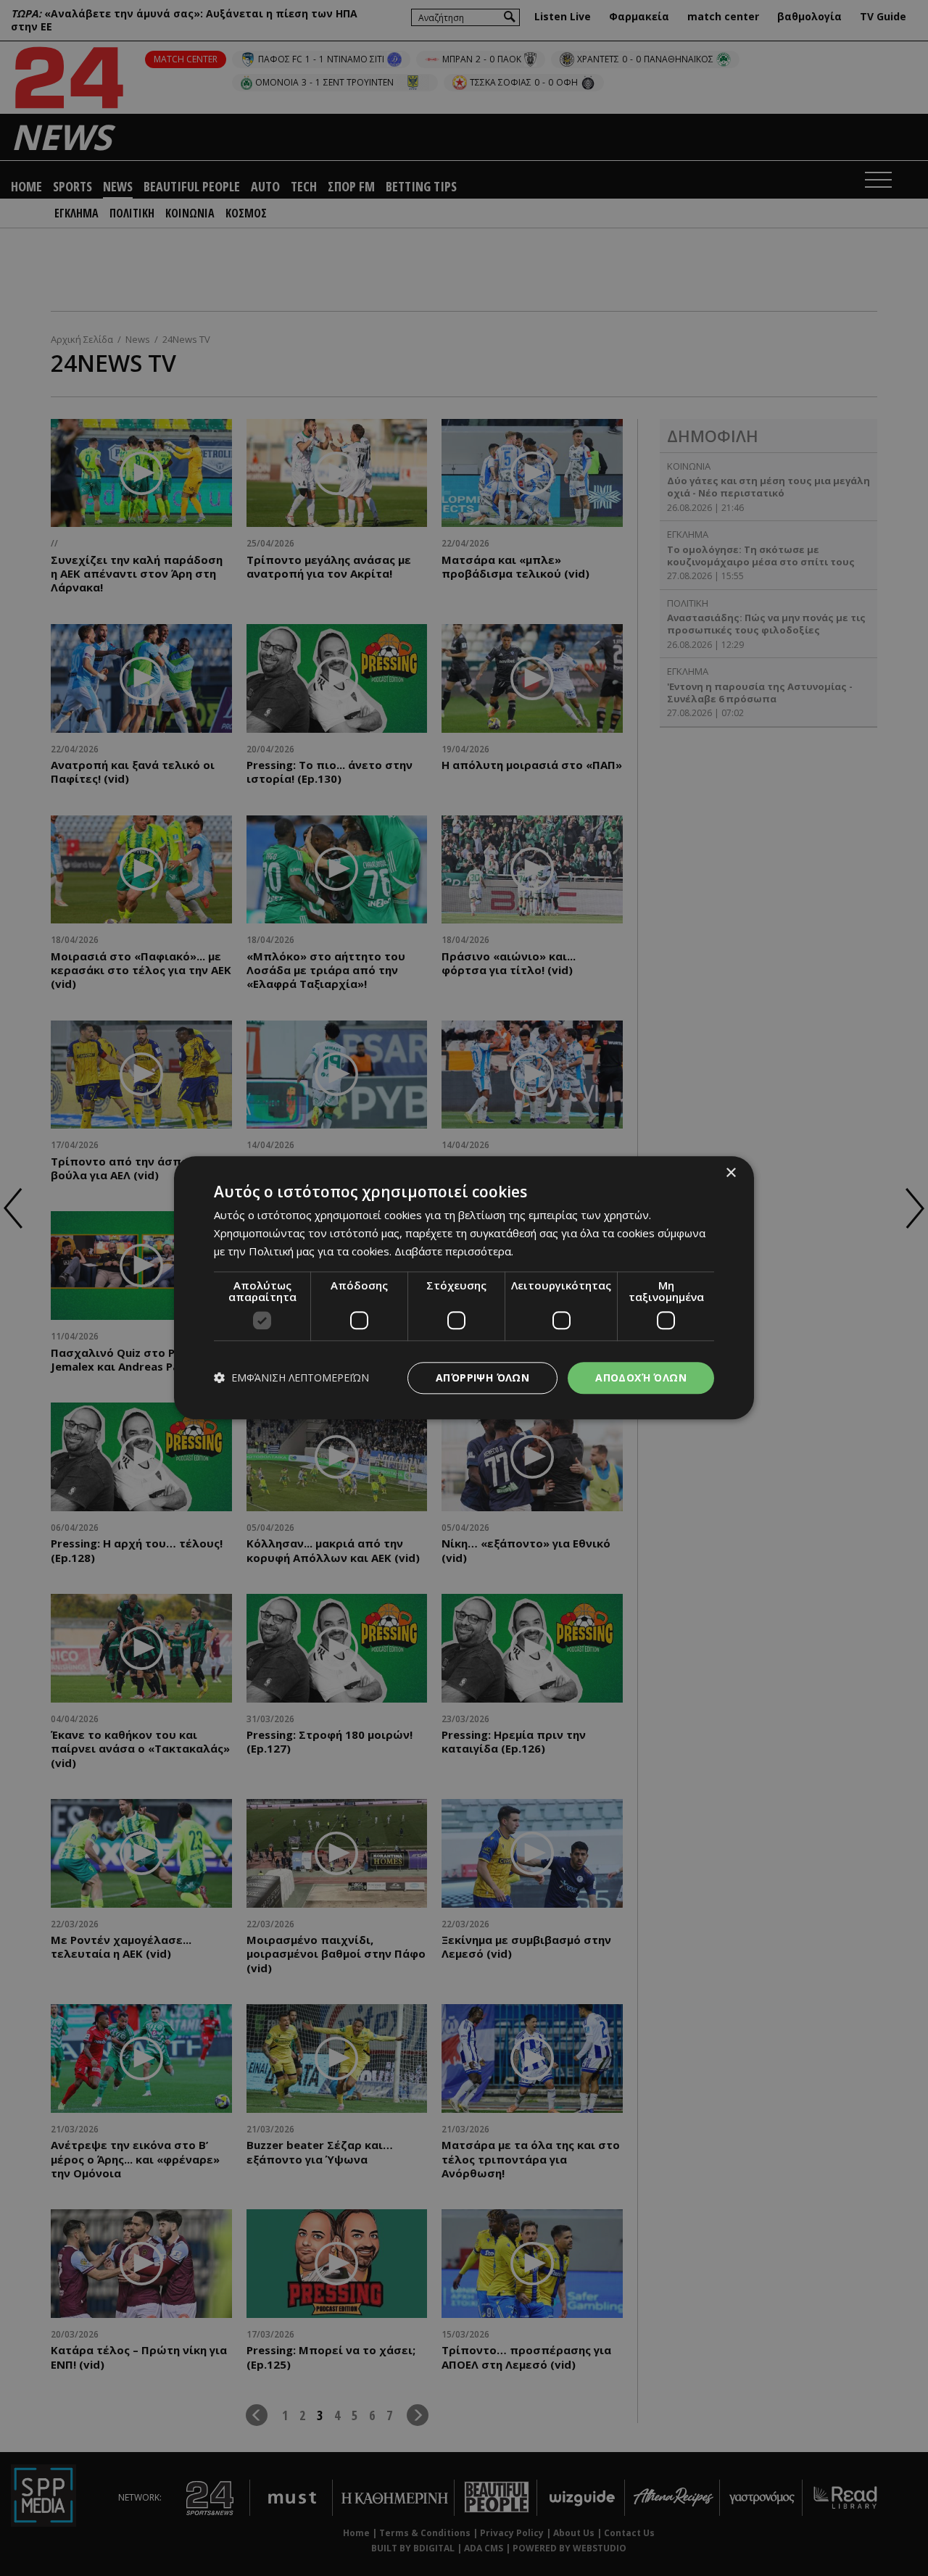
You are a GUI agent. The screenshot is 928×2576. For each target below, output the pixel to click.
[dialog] (464, 1288)
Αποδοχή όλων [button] (641, 1378)
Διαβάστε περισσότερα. (454, 1251)
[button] (291, 1378)
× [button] (730, 1173)
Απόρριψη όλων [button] (482, 1378)
